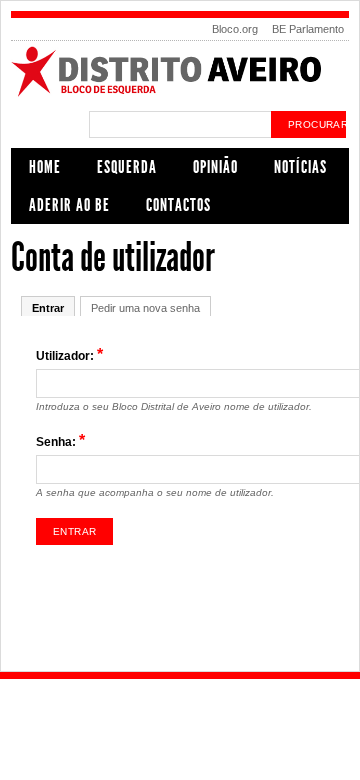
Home (45, 167)
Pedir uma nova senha (145, 308)
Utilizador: (69, 354)
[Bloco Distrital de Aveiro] (180, 94)
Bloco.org (235, 29)
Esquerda (127, 167)
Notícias (300, 167)
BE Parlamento (308, 29)
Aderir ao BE (69, 205)
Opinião (215, 167)
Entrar (48, 308)
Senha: (60, 440)
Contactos (178, 205)
